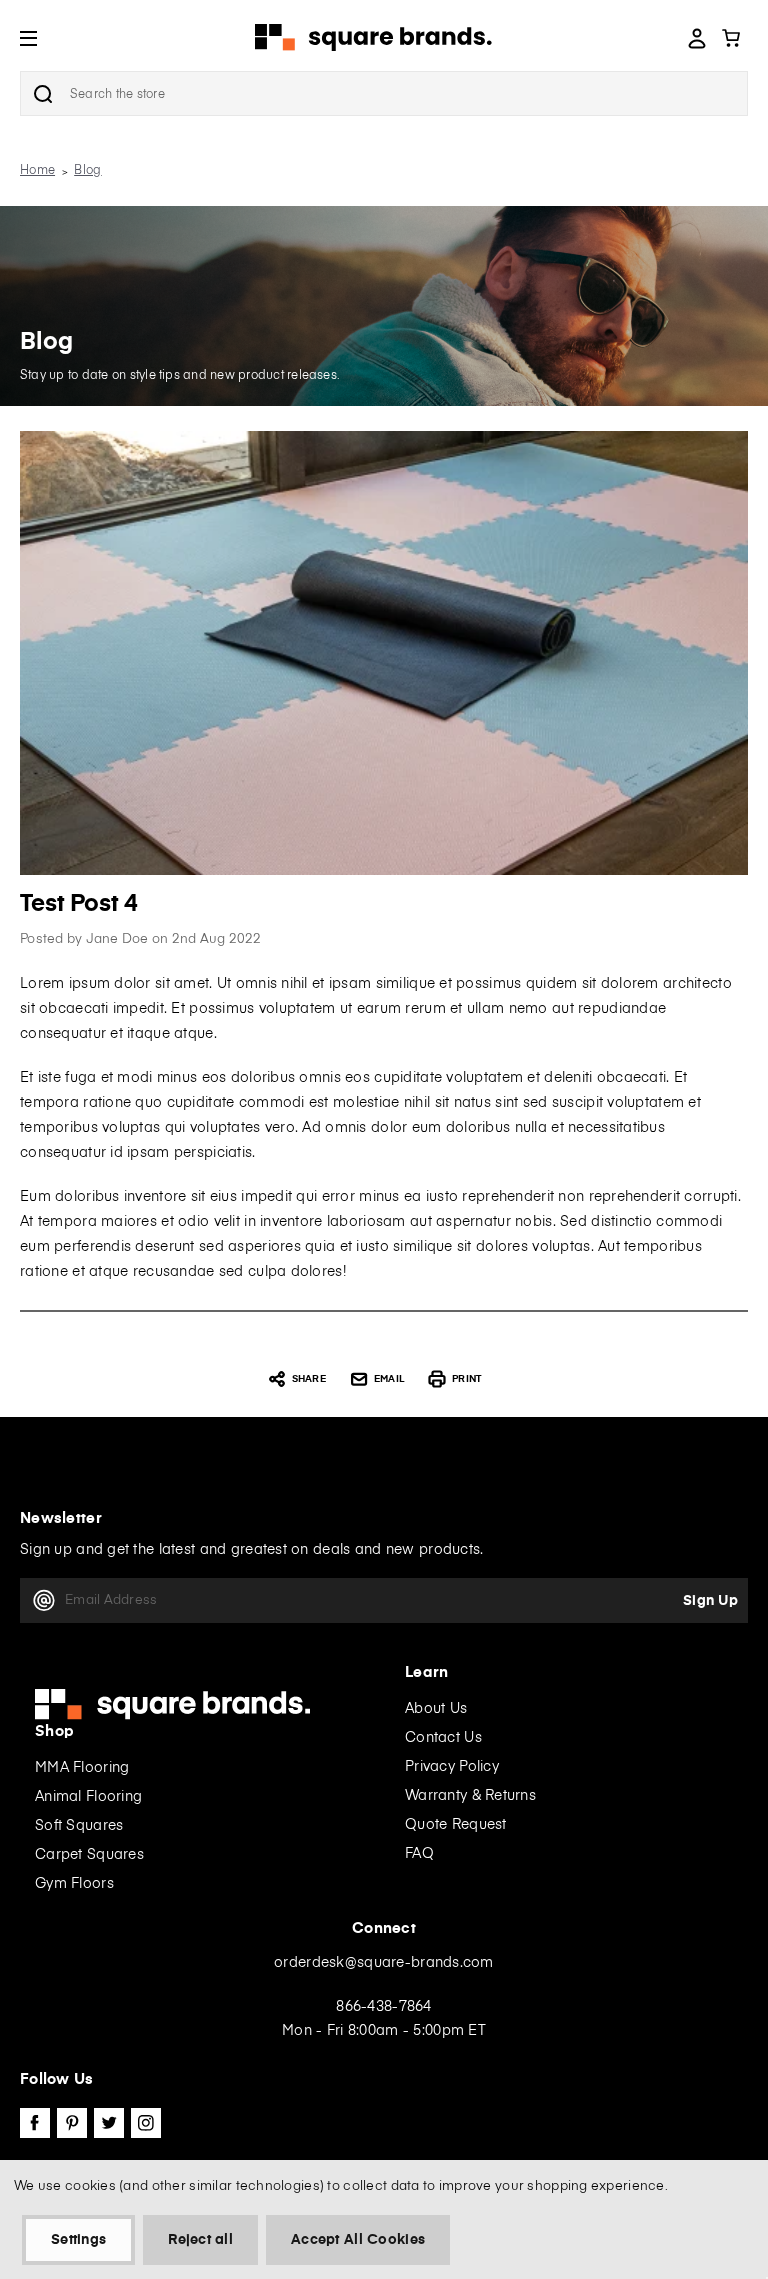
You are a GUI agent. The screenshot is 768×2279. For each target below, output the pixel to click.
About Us (436, 1709)
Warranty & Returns (470, 1796)
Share (309, 1379)
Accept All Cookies (358, 2240)
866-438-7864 (383, 2007)
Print (466, 1379)
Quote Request (456, 1825)
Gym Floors (74, 1884)
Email (389, 1379)
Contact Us (443, 1738)
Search (43, 94)
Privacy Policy (452, 1767)
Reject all (200, 2240)
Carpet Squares (89, 1855)
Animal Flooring (88, 1797)
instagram (146, 2123)
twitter (109, 2123)
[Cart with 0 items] (731, 38)
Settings (78, 2240)
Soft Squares (79, 1826)
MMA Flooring (82, 1768)
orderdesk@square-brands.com (384, 1963)
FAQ (419, 1854)
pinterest (72, 2123)
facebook (35, 2123)
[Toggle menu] (43, 37)
